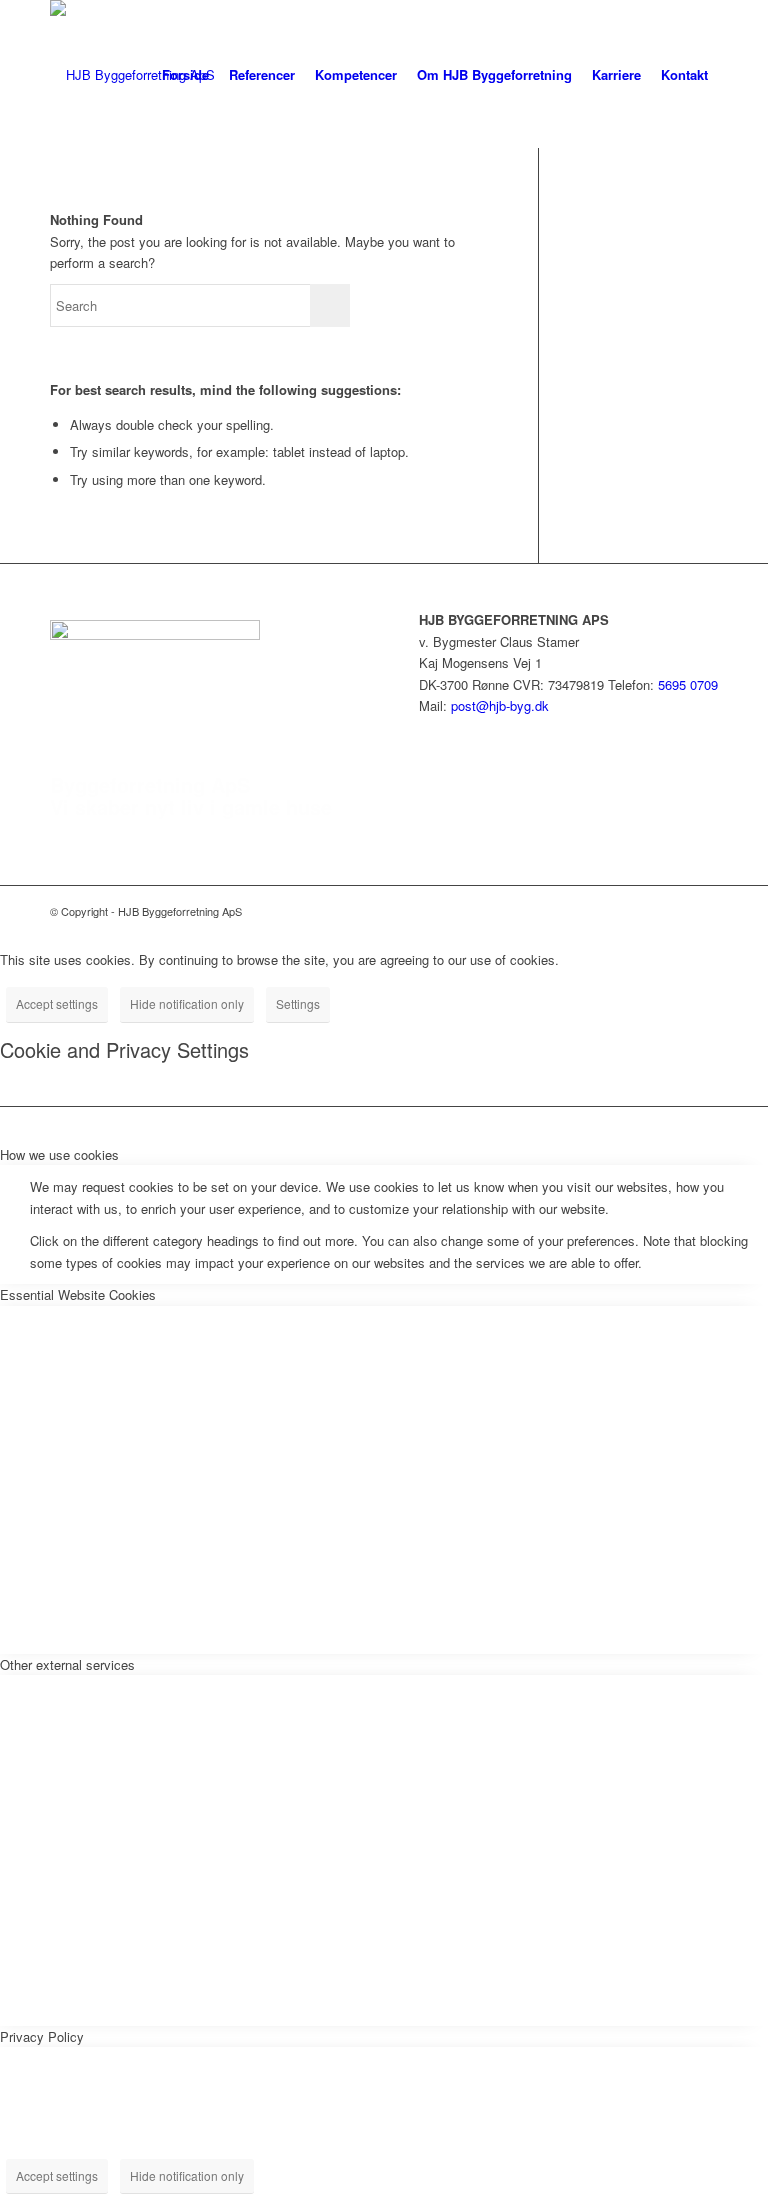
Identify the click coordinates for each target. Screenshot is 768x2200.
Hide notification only (187, 1003)
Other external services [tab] (67, 1664)
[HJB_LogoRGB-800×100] (132, 75)
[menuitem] (185, 75)
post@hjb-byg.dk (500, 705)
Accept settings (57, 1003)
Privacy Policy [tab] (42, 2036)
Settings (298, 1003)
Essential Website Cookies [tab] (78, 1294)
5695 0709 (688, 684)
